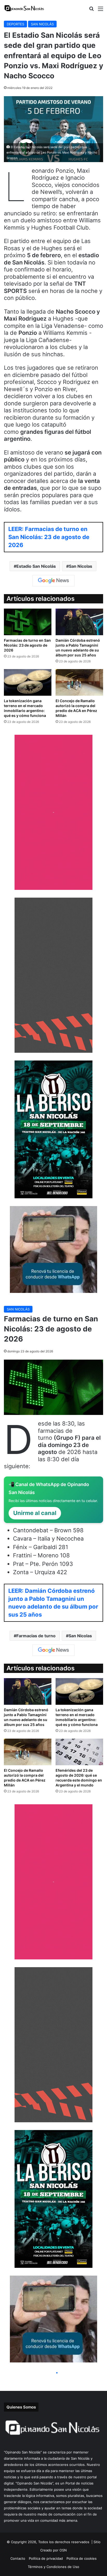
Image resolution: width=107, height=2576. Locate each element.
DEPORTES (15, 24)
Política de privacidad (46, 2558)
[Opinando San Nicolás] (25, 8)
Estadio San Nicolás (36, 566)
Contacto (18, 2558)
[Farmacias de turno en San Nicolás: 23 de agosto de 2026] (28, 622)
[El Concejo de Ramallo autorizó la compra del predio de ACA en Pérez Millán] (79, 682)
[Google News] (53, 581)
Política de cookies (82, 2558)
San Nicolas (81, 566)
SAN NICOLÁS (42, 24)
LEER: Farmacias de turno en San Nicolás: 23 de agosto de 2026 (49, 537)
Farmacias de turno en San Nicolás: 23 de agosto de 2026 (27, 645)
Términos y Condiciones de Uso (53, 2567)
